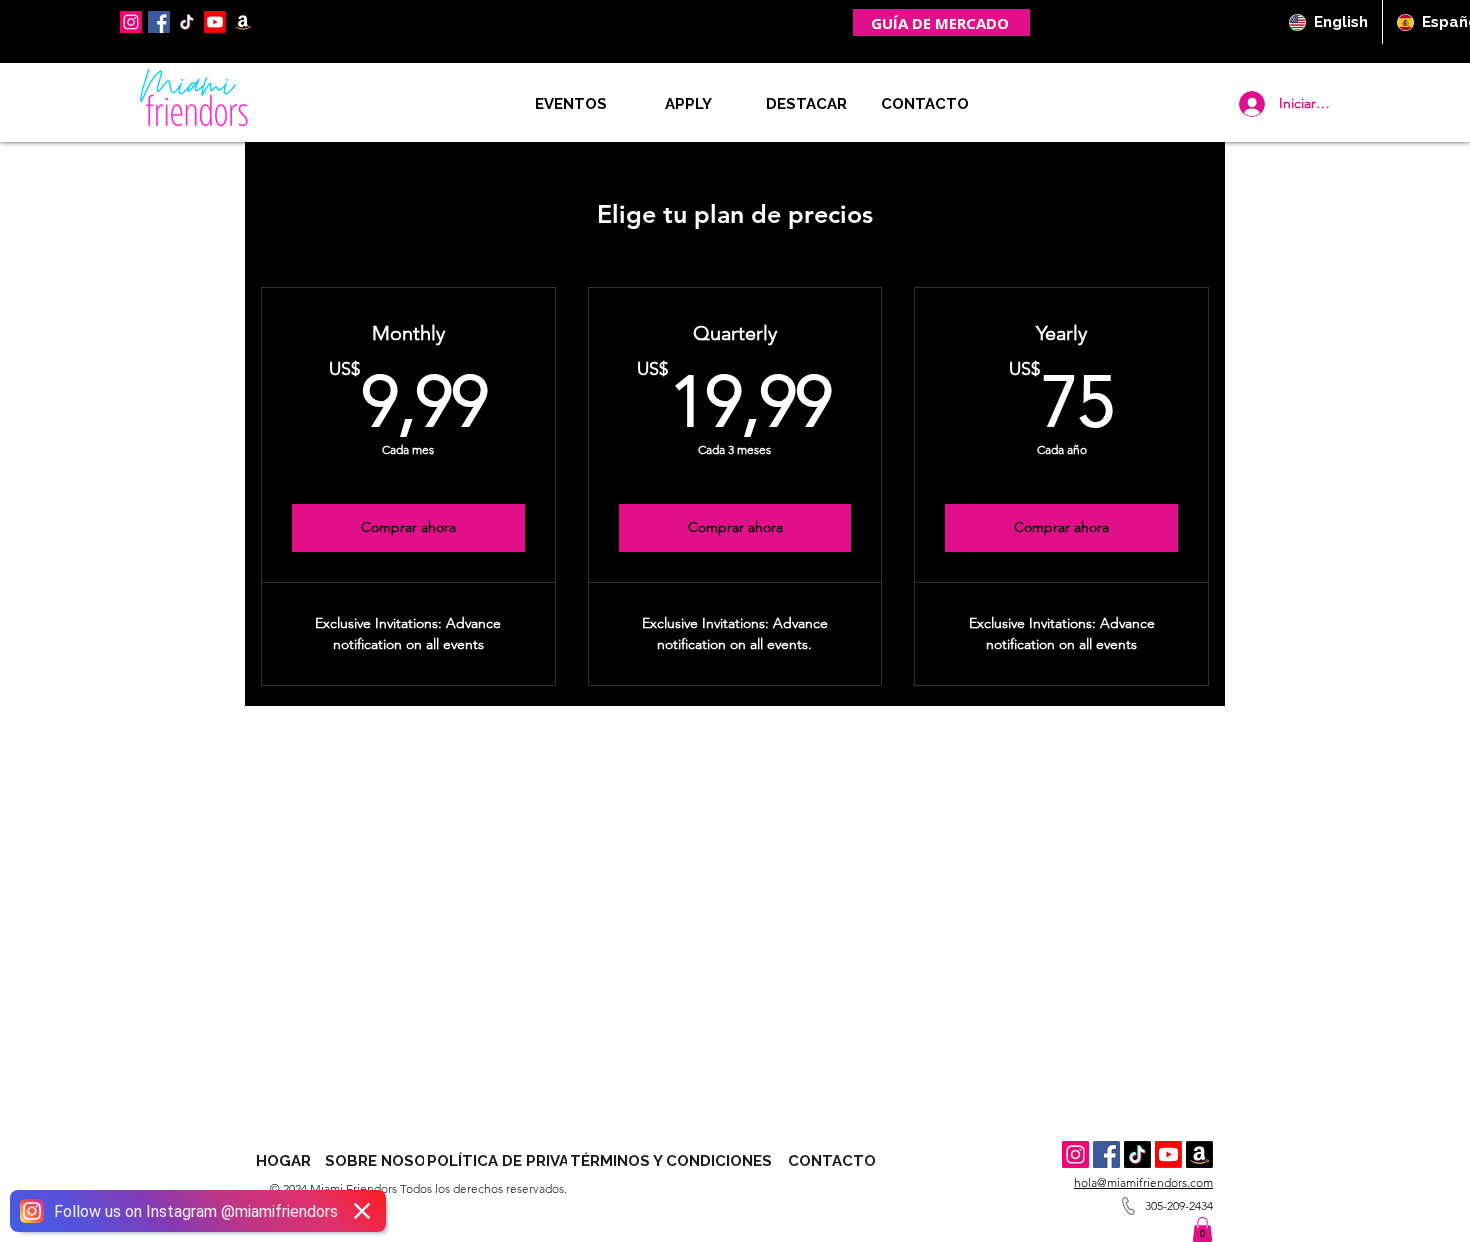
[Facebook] (159, 22)
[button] (925, 104)
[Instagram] (131, 22)
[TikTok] (187, 22)
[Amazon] (1199, 1154)
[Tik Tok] (1137, 1154)
